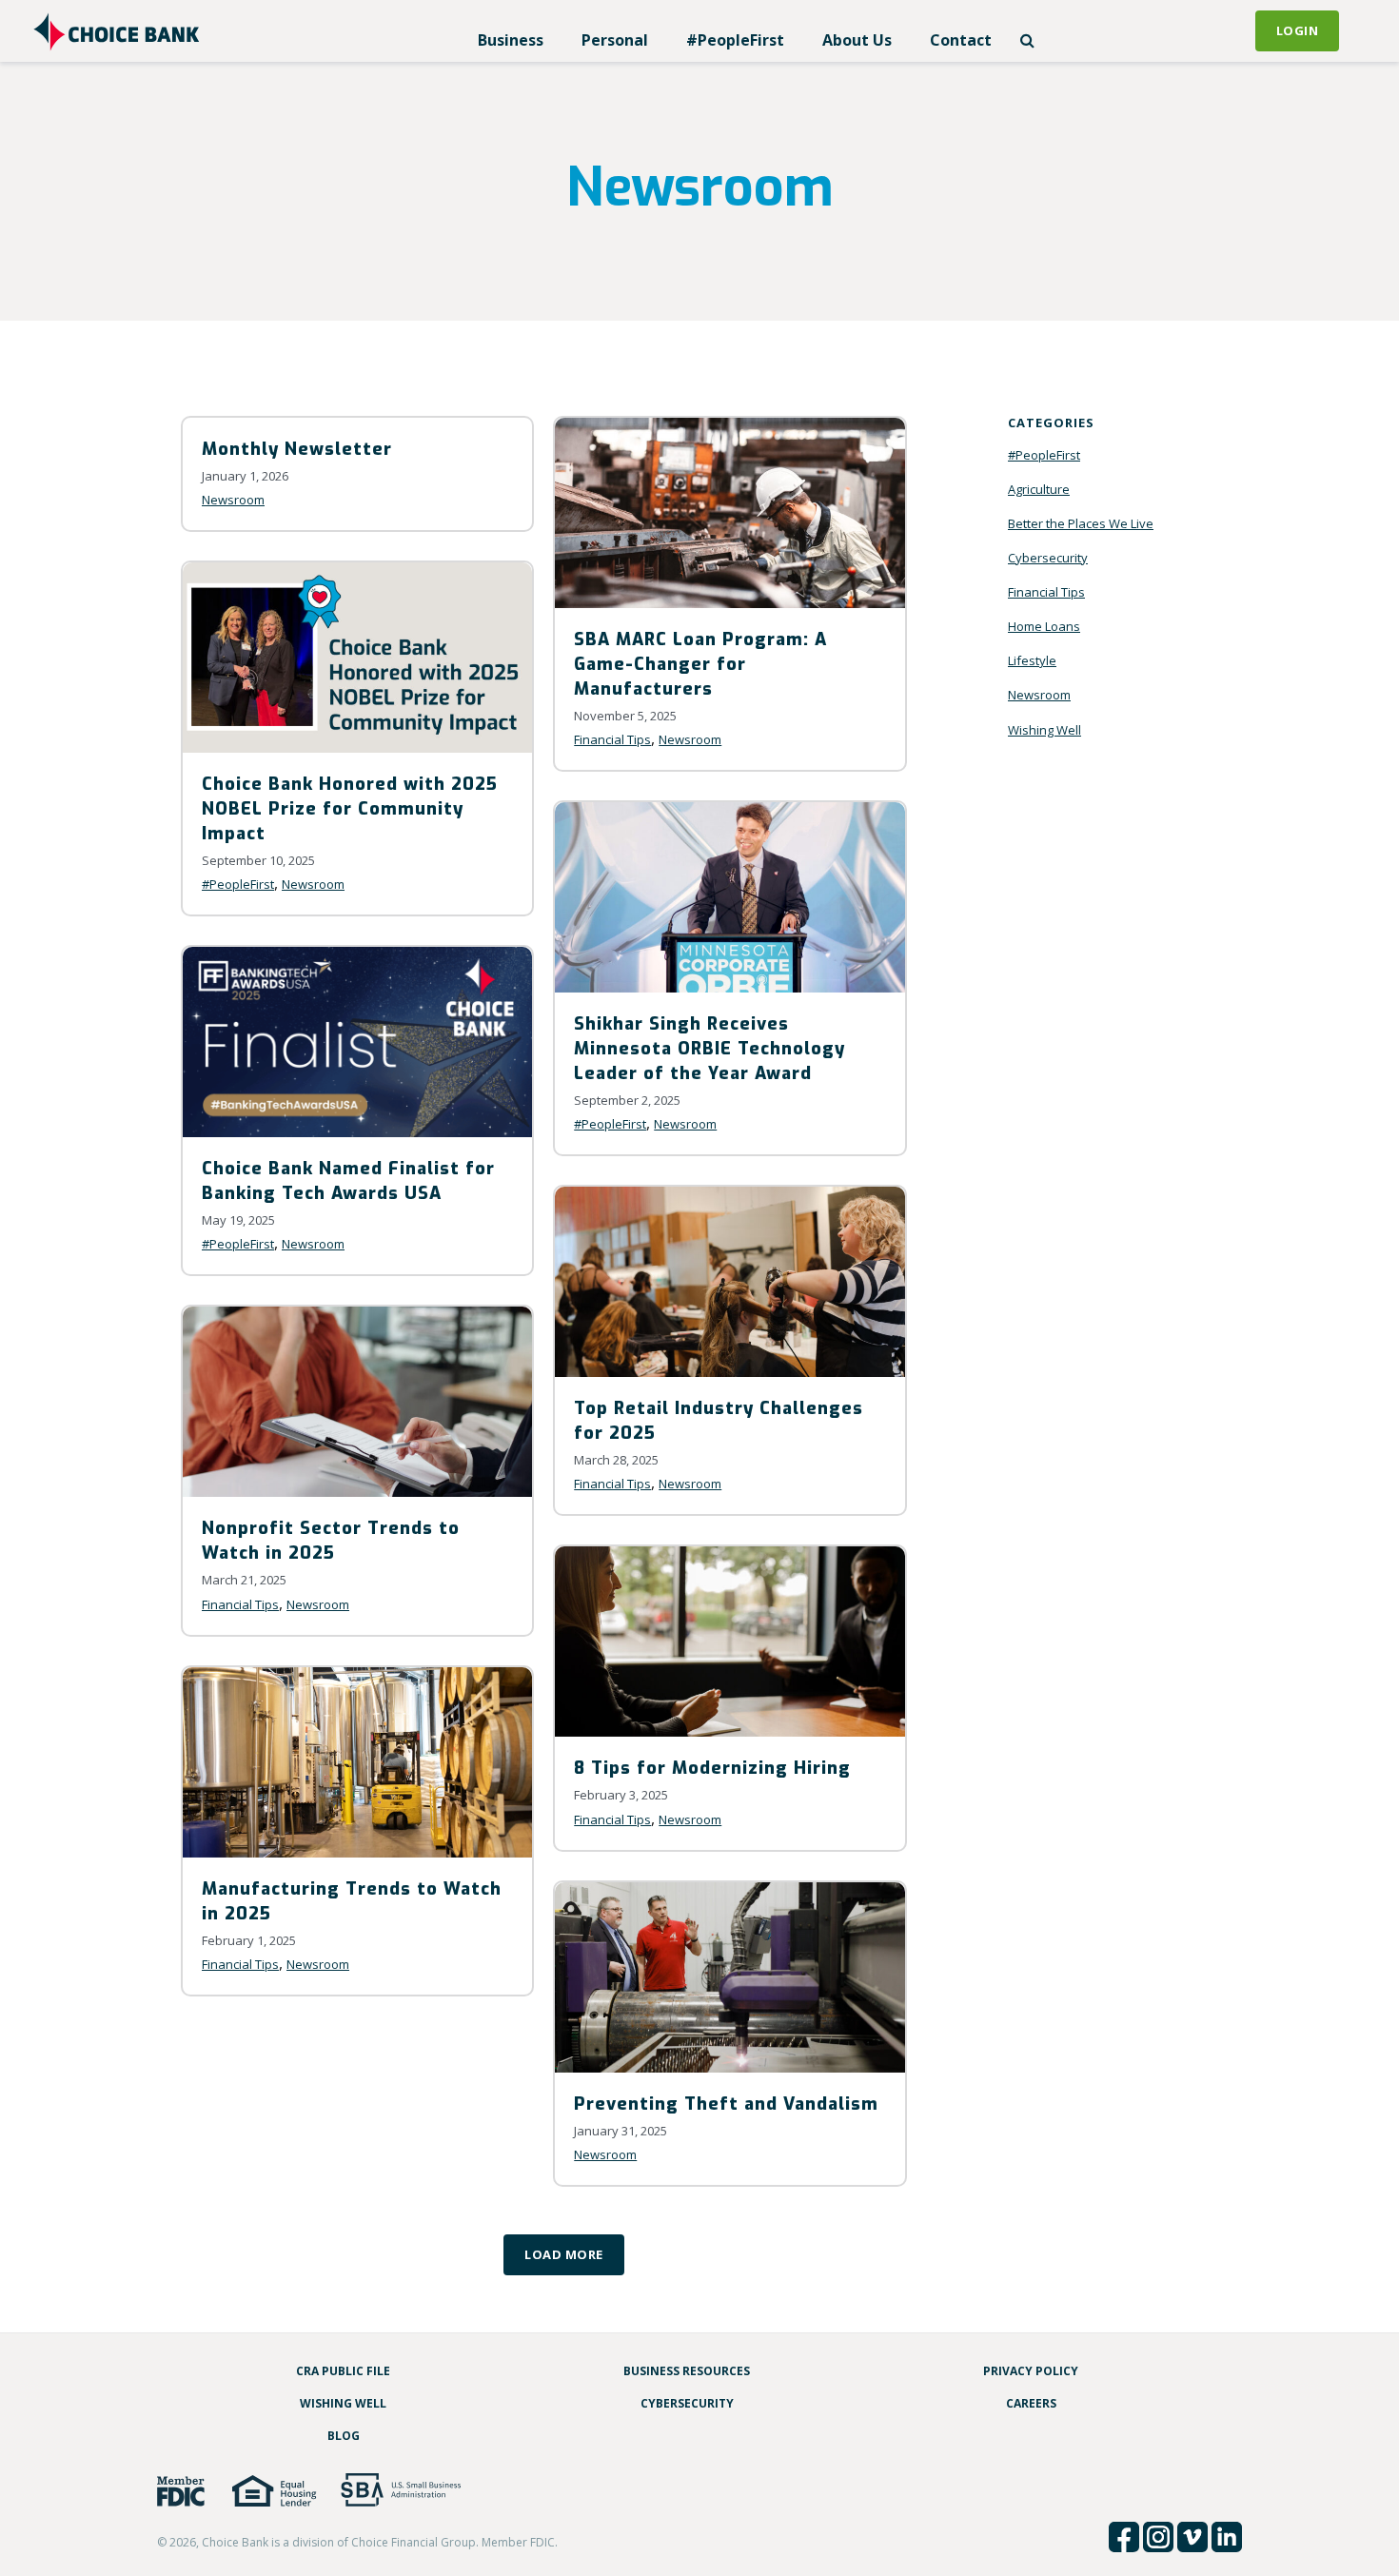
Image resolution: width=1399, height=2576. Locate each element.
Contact (961, 40)
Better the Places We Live (1081, 523)
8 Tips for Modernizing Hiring (712, 1768)
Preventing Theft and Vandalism (726, 2104)
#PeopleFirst (735, 40)
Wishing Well (1044, 730)
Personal (615, 40)
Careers (1031, 2403)
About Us (857, 40)
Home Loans (1044, 626)
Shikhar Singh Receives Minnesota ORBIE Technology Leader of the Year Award (709, 1049)
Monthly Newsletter (297, 449)
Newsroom (233, 500)
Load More (564, 2254)
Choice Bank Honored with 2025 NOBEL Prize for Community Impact (350, 809)
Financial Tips (612, 739)
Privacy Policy (1031, 2371)
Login (1298, 30)
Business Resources (687, 2371)
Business (511, 40)
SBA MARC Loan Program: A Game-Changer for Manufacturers (700, 664)
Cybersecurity (1048, 558)
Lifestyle (1032, 660)
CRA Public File (343, 2371)
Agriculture (1039, 489)
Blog (344, 2436)
